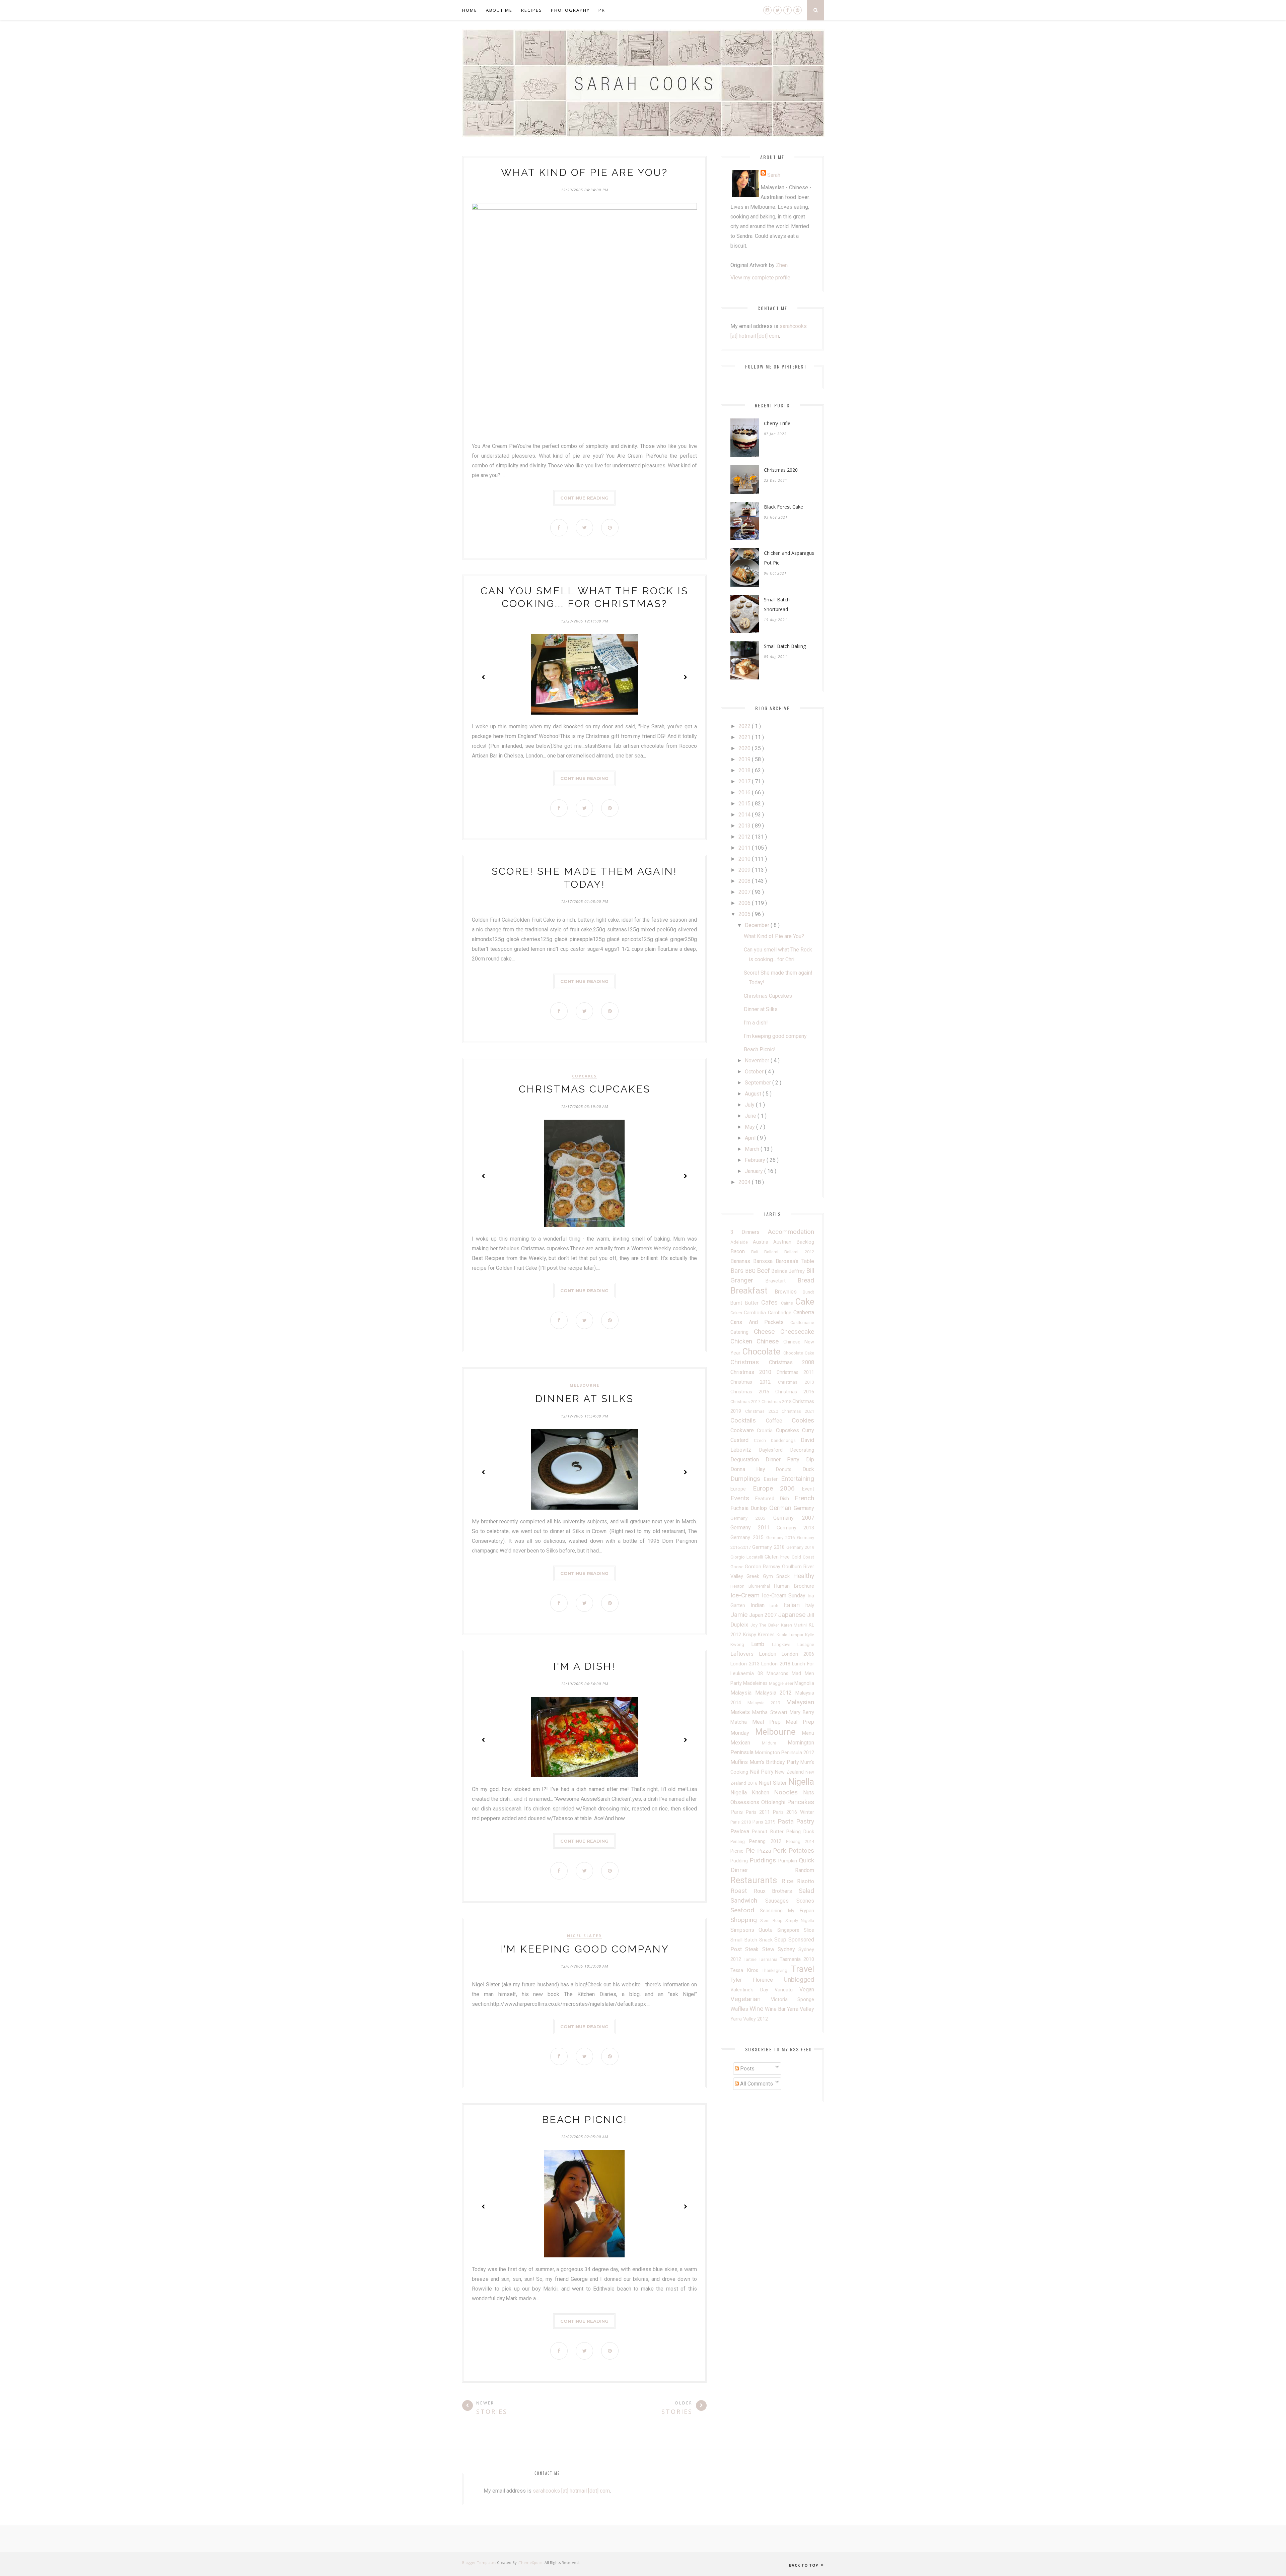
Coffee (779, 1421)
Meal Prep (769, 1722)
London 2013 (746, 1664)
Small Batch (745, 1940)
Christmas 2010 (754, 1372)
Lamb (761, 1644)
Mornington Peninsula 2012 (784, 1753)
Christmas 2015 (753, 1392)
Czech (762, 1440)
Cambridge (781, 1313)
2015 (745, 804)
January (755, 1171)
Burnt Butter (746, 1303)
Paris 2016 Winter (794, 1812)
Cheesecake (797, 1332)
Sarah (774, 175)
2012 (745, 837)
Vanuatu (787, 1990)
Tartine (751, 1959)
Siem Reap (773, 1921)
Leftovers (745, 1654)
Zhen (782, 265)
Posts (747, 2069)
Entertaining (798, 1479)
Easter (772, 1479)
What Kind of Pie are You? (584, 172)
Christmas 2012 (754, 1382)
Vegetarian (751, 1999)
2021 (745, 737)
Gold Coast (803, 1557)
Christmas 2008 (792, 1362)
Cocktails (748, 1420)
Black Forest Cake (783, 507)
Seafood (745, 1910)
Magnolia (804, 1683)
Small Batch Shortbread (777, 604)
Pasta (787, 1821)
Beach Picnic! (585, 2120)
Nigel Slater (584, 1936)
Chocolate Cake (799, 1353)
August (754, 1094)
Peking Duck (800, 1832)
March (753, 1149)
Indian (760, 1605)
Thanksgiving (776, 1970)
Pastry (805, 1821)
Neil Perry (763, 1772)
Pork (781, 1851)
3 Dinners (749, 1232)
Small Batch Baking (785, 646)
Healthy (804, 1576)
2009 (745, 870)
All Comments (756, 2084)
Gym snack (778, 1576)
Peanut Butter (769, 1832)
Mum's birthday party (775, 1762)
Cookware (744, 1430)
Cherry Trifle (777, 423)
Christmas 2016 (795, 1392)
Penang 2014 (800, 1841)
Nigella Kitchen (752, 1793)
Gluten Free (778, 1557)
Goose (738, 1567)
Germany (804, 1508)
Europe (742, 1489)
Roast (742, 1891)
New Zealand (790, 1772)
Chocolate (763, 1351)
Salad (806, 1891)
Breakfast (753, 1291)
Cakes (737, 1313)
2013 (745, 826)
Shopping (745, 1920)
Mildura (775, 1743)
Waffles (740, 2009)
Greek (755, 1576)
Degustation (748, 1460)
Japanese (793, 1615)
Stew (770, 1949)
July (750, 1105)
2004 (745, 1182)
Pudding (740, 1861)
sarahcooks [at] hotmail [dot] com (571, 2491)
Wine (757, 2009)
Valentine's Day (753, 1990)
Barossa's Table (795, 1261)
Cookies (803, 1420)
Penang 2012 (768, 1841)
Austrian (785, 1242)
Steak (754, 1949)
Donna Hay (753, 1469)
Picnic (738, 1851)
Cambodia (756, 1313)
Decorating (802, 1450)
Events (743, 1498)
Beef (764, 1271)
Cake (805, 1302)
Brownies (789, 1292)
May (751, 1127)
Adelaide (742, 1242)
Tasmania (769, 1959)
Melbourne (585, 1385)
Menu (808, 1733)
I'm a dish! (584, 1666)
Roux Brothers (776, 1891)
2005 (745, 914)
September (759, 1083)
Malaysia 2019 (767, 1703)
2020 (745, 748)
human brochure (794, 1586)
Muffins (740, 1762)
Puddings (764, 1860)
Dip (810, 1460)
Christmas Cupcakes (585, 1089)
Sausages (781, 1901)
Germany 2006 (752, 1518)
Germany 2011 (754, 1528)
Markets (741, 1712)
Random (805, 1870)
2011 (745, 848)
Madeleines (756, 1683)
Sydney (788, 1949)
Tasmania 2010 (797, 1959)
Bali (758, 1252)
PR (602, 10)
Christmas (750, 1362)
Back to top (804, 2565)
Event (808, 1489)
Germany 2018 (769, 1547)
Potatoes (801, 1851)
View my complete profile (760, 278)
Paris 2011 (759, 1812)
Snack (767, 1940)
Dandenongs (786, 1440)
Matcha (741, 1722)
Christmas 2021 (798, 1411)
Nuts (809, 1793)
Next (685, 677)
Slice (809, 1930)
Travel (803, 1969)
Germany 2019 (800, 1547)
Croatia (766, 1431)
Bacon (741, 1251)
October (755, 1072)
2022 (745, 726)
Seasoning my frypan (787, 1911)
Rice (789, 1881)
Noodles (789, 1792)
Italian (794, 1605)
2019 (745, 759)
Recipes (532, 10)
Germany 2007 (794, 1518)
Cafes (771, 1302)
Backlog (805, 1242)
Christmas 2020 (781, 470)
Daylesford (775, 1450)
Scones (805, 1901)
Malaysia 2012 (775, 1693)
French (804, 1498)
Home (470, 10)
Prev (484, 677)
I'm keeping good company (584, 1949)
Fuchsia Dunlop (750, 1508)
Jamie (740, 1615)
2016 (745, 792)
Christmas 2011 (795, 1372)
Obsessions (746, 1802)
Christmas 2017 (746, 1402)
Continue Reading (584, 498)
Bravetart (782, 1281)
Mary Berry (802, 1712)
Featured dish (775, 1499)
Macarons (779, 1674)
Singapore (791, 1930)
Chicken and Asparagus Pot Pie (789, 558)
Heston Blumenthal (752, 1586)
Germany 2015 (748, 1538)
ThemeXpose (531, 2562)
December (758, 925)
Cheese (767, 1332)
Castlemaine (802, 1323)
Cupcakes (584, 1076)
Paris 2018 (741, 1822)
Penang (740, 1841)
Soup (781, 1940)
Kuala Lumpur (791, 1635)
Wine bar (776, 2009)
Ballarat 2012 (799, 1252)
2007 (745, 892)
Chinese (770, 1341)
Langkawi (785, 1644)
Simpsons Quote (754, 1930)
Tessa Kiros (746, 1970)
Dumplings (747, 1479)
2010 (745, 859)
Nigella (801, 1782)
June (751, 1116)
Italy (810, 1606)
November (758, 1061)
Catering (742, 1332)
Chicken (743, 1341)
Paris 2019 (765, 1822)
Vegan (807, 1990)
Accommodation (791, 1232)
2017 (745, 781)
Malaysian (800, 1702)
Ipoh (776, 1606)
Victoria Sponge (793, 2000)
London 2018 (777, 1664)
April (751, 1138)
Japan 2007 (764, 1615)
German (781, 1508)
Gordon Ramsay (763, 1567)
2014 (745, 815)
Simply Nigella (800, 1921)
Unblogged (799, 1979)
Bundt (808, 1292)
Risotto (806, 1881)
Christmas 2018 (777, 1402)
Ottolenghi (774, 1802)
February (756, 1160)
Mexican (746, 1743)
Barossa (764, 1261)
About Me (499, 10)
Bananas (742, 1261)
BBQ (751, 1271)
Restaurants (756, 1880)
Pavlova (741, 1831)
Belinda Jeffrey (789, 1271)
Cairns (788, 1303)
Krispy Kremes (760, 1635)
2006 (745, 903)
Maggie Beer (782, 1683)
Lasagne (806, 1644)
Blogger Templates (479, 2562)
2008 (745, 881)
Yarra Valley (801, 2009)
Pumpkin (789, 1861)
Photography (570, 10)
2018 (745, 770)
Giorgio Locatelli (747, 1557)
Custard (742, 1440)
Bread (806, 1280)
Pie (752, 1851)
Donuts (789, 1470)
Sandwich (748, 1900)
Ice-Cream (746, 1595)
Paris (738, 1812)
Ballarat (774, 1252)
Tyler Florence (757, 1980)
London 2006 (798, 1654)
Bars (738, 1271)
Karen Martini (795, 1625)
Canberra (804, 1312)
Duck (808, 1469)
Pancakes (801, 1802)
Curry (808, 1430)
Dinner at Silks (584, 1399)
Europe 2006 (777, 1488)
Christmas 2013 (796, 1382)
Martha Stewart (771, 1712)
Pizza (765, 1851)
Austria (763, 1242)
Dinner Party (786, 1460)
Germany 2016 (782, 1538)
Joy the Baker (766, 1625)
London (770, 1654)
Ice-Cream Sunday (785, 1596)
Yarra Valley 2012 (749, 2019)
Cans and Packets (760, 1322)
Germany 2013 (795, 1528)
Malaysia (743, 1693)
